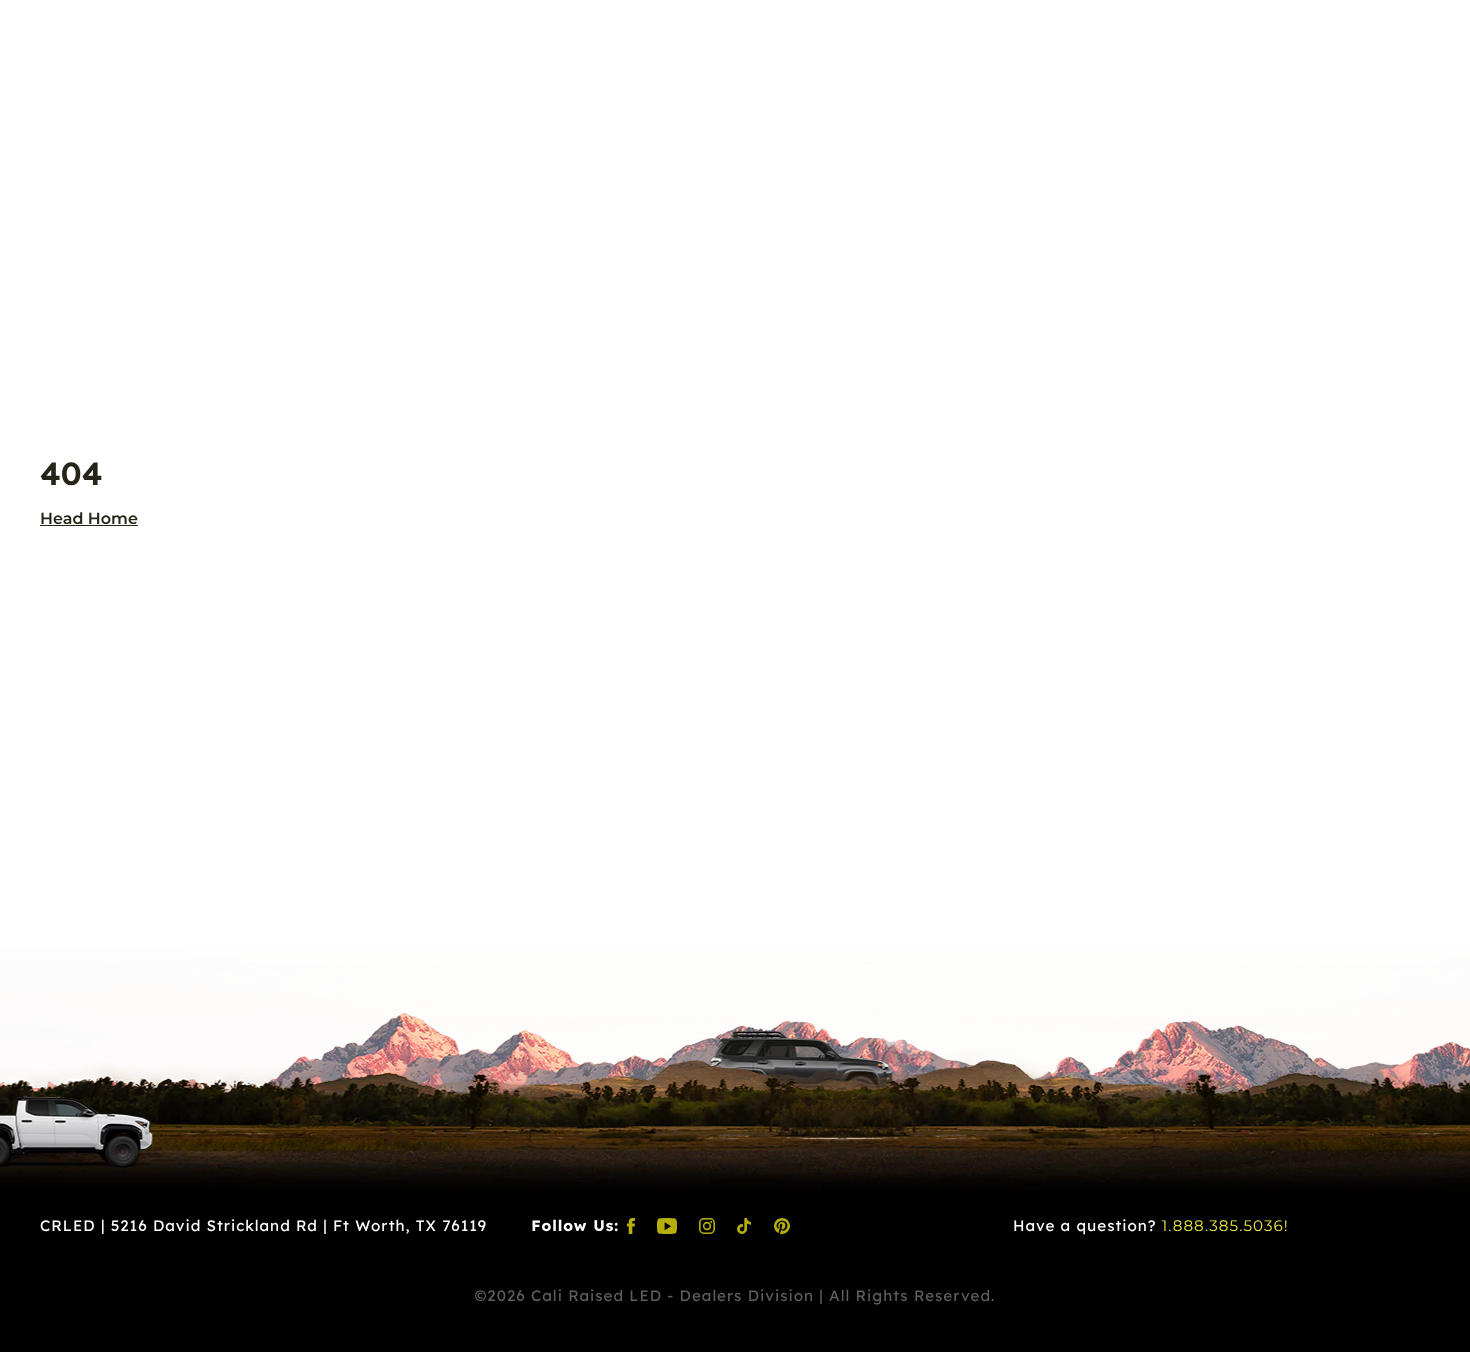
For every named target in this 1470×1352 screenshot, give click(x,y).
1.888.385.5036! (1225, 1225)
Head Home (89, 520)
